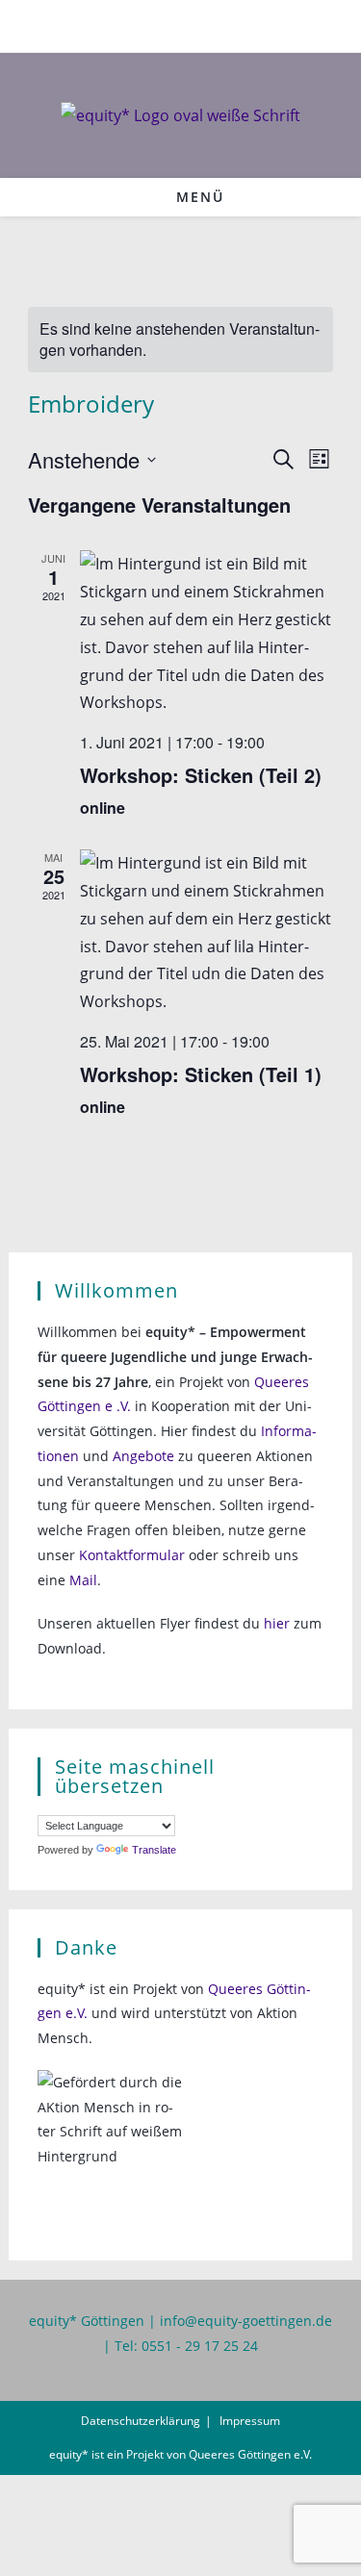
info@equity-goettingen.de (246, 2321)
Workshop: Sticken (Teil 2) (201, 775)
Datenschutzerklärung (141, 2421)
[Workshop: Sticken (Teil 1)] (206, 933)
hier (277, 1623)
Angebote (143, 1456)
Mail (83, 1580)
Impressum (250, 2421)
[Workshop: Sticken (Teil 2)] (206, 633)
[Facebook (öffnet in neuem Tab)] (171, 24)
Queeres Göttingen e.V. (250, 2454)
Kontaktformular (132, 1555)
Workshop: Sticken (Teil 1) (201, 1074)
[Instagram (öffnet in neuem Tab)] (194, 24)
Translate (154, 1850)
